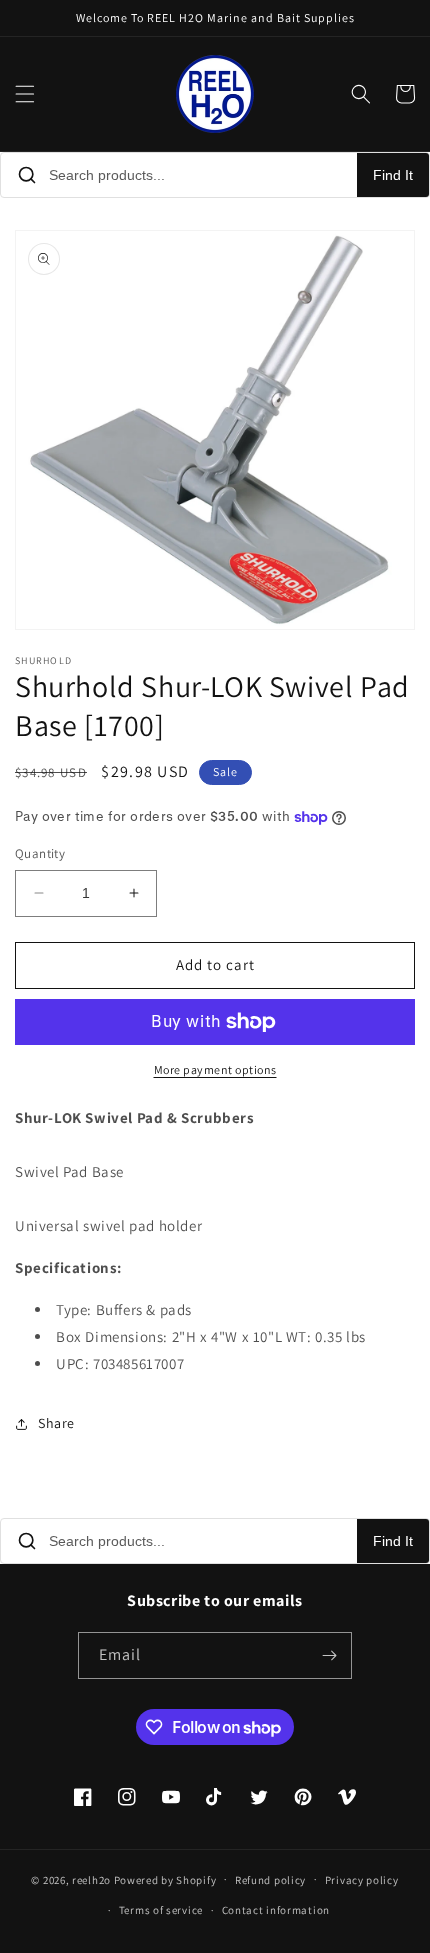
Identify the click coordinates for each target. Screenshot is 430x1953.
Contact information (276, 1910)
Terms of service (161, 1910)
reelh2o (91, 1879)
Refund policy (270, 1880)
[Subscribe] (329, 1655)
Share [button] (56, 1423)
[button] (25, 94)
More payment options (215, 1069)
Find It (393, 175)
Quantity (40, 853)
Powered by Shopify (165, 1879)
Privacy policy (362, 1880)
